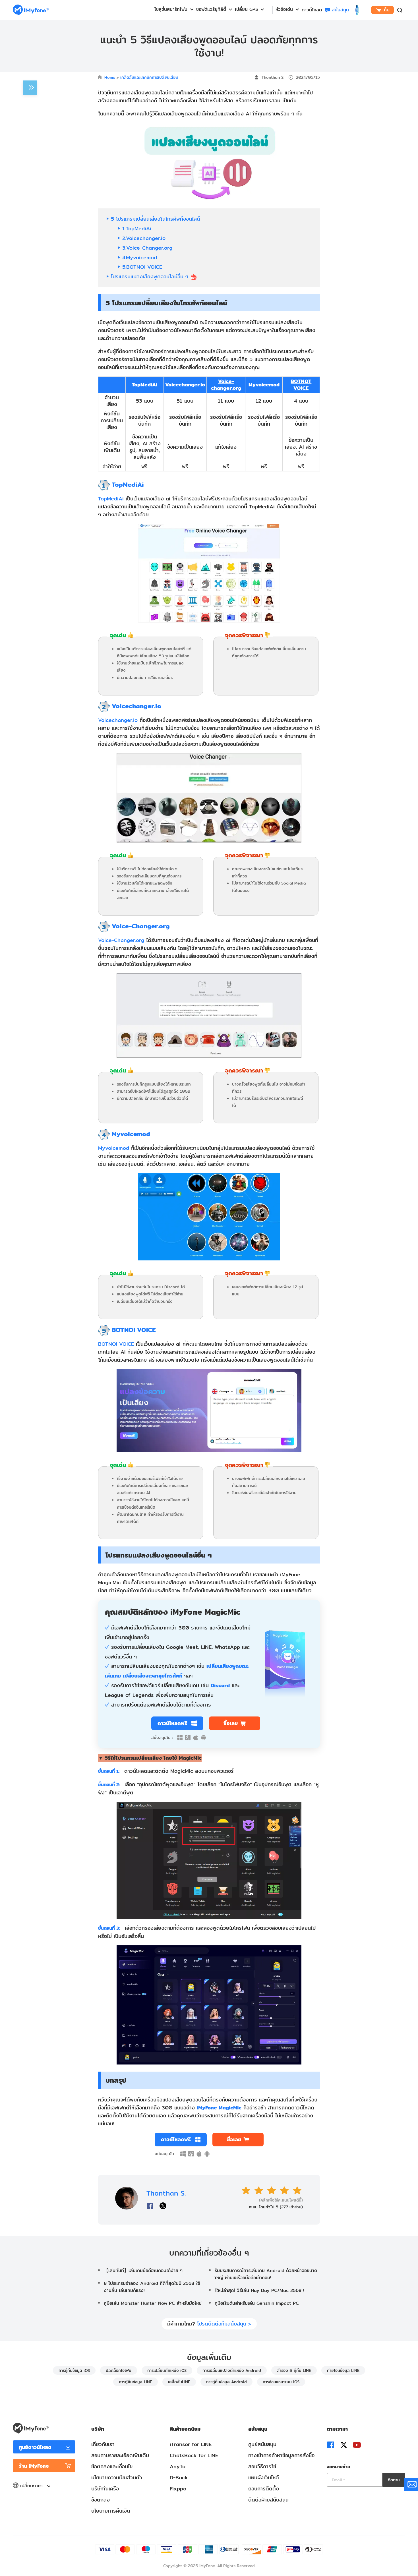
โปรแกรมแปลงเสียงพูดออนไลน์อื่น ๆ (151, 277)
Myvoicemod (264, 385)
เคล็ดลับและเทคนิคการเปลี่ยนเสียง (149, 77)
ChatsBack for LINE (194, 2455)
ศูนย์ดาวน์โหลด (35, 2447)
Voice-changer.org (226, 385)
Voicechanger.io (185, 385)
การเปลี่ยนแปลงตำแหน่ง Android (232, 2370)
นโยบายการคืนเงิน (111, 2511)
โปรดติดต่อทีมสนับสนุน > (224, 2324)
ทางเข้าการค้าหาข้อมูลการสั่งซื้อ (281, 2455)
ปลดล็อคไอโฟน (119, 2370)
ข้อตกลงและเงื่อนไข (112, 2466)
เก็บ (386, 10)
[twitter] (344, 2445)
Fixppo (178, 2489)
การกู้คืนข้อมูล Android (226, 2382)
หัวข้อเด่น (284, 9)
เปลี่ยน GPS (246, 9)
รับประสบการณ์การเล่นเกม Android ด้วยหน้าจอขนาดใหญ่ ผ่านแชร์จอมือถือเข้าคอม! (266, 2274)
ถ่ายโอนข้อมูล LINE (343, 2370)
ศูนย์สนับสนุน (262, 2444)
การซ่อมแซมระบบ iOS (281, 2382)
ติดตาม (394, 2480)
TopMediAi (144, 385)
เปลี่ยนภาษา (32, 2486)
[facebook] (331, 2445)
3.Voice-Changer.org (147, 248)
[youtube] (357, 2445)
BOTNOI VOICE (116, 1344)
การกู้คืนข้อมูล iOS (74, 2370)
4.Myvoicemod (140, 257)
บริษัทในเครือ (105, 2489)
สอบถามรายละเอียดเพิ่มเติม (120, 2455)
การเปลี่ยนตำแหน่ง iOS (167, 2370)
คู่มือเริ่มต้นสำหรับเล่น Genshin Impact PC (257, 2303)
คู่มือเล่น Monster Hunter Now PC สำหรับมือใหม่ (153, 2303)
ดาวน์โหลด (312, 10)
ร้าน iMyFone (34, 2466)
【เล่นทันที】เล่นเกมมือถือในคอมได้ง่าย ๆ (143, 2270)
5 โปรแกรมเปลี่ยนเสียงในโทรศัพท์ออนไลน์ (155, 219)
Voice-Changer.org (121, 940)
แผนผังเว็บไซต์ (264, 2477)
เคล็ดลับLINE (179, 2382)
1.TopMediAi (137, 228)
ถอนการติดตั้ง (264, 2489)
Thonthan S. (273, 77)
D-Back (179, 2477)
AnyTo (178, 2466)
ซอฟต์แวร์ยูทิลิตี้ (211, 9)
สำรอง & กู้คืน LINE (294, 2370)
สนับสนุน (340, 10)
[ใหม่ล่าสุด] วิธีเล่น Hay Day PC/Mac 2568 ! (259, 2290)
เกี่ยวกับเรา (103, 2444)
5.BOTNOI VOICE (142, 267)
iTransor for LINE (191, 2444)
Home (110, 77)
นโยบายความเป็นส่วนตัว (117, 2477)
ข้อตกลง (101, 2500)
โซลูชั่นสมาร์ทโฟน (171, 9)
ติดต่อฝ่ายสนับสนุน (268, 2500)
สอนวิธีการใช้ (262, 2466)
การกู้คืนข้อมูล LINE (135, 2382)
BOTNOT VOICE (301, 385)
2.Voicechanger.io (144, 238)
